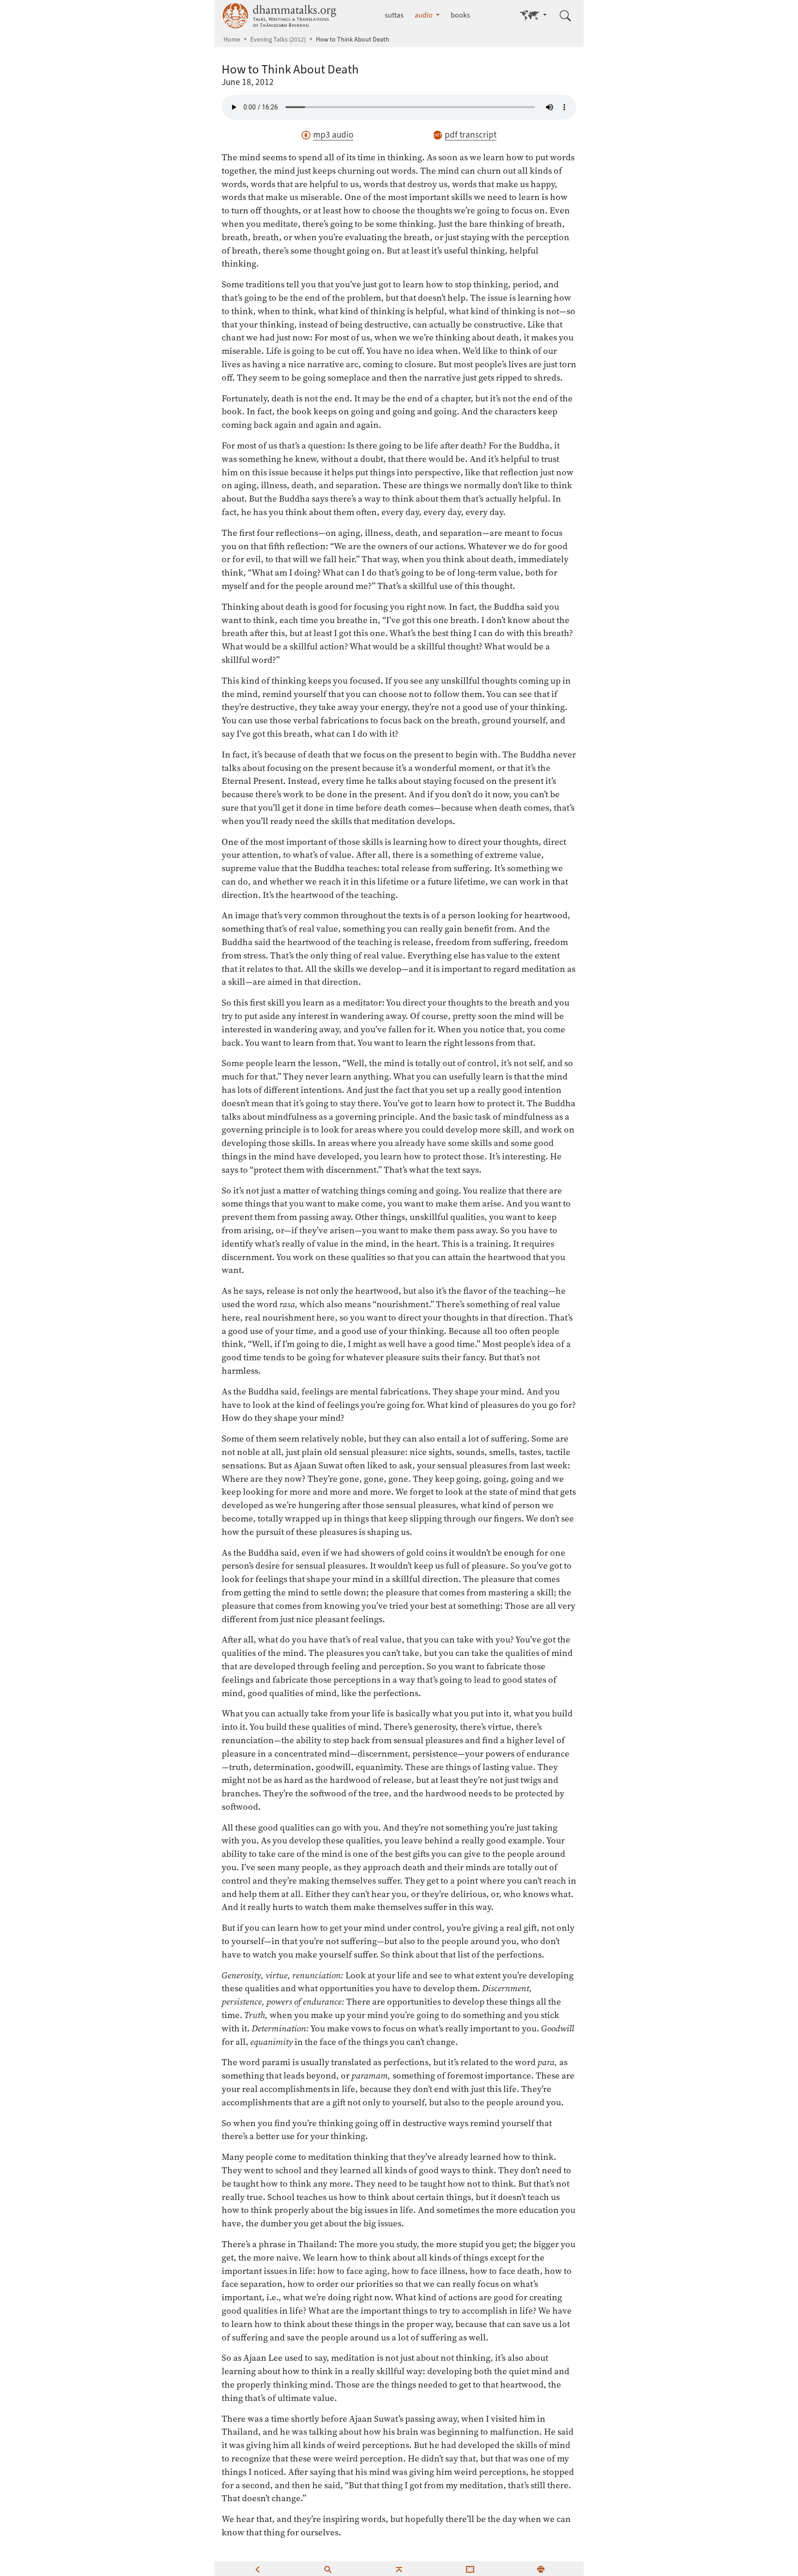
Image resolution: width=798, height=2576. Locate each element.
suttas (394, 15)
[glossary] (470, 2569)
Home (232, 39)
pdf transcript (471, 135)
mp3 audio (333, 135)
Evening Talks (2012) (278, 39)
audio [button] (424, 15)
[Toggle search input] (565, 16)
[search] (328, 2569)
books (460, 15)
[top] (399, 2569)
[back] (257, 2569)
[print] (541, 2569)
